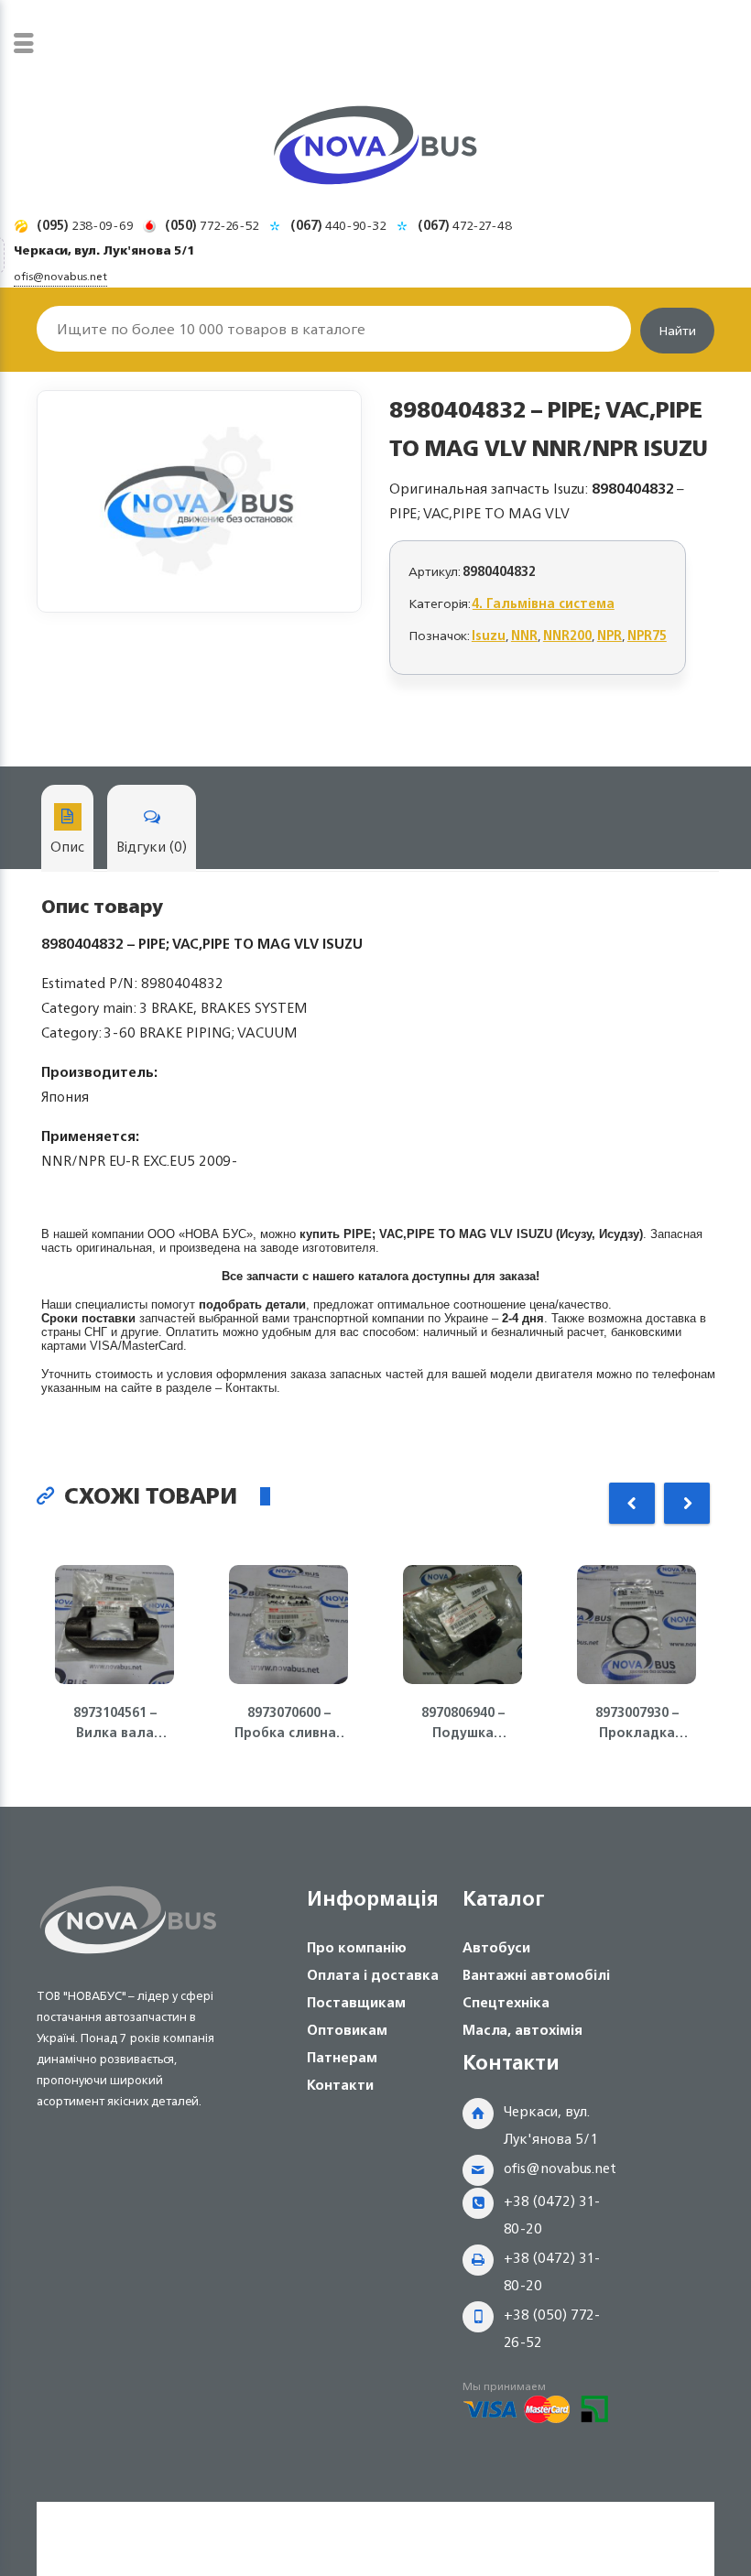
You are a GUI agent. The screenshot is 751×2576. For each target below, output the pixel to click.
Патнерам (342, 2057)
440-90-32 (338, 225)
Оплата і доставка (373, 1975)
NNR (524, 635)
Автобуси (496, 1947)
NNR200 (567, 635)
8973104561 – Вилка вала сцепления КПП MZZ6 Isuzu (114, 1723)
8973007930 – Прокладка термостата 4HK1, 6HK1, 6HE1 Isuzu (637, 1723)
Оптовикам (347, 2030)
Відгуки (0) (152, 847)
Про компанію (357, 1947)
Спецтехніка (506, 2002)
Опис (67, 847)
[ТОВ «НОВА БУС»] (375, 149)
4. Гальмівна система (544, 603)
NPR (610, 635)
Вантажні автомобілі (536, 1975)
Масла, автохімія (522, 2030)
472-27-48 (465, 225)
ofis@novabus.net (560, 2168)
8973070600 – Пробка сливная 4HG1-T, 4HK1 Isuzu (289, 1723)
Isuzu (489, 635)
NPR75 (647, 635)
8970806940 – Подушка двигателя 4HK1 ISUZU (463, 1723)
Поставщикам (356, 2002)
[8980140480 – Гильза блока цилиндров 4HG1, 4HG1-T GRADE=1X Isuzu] (199, 501)
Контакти (340, 2085)
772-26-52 (212, 225)
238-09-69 (85, 225)
